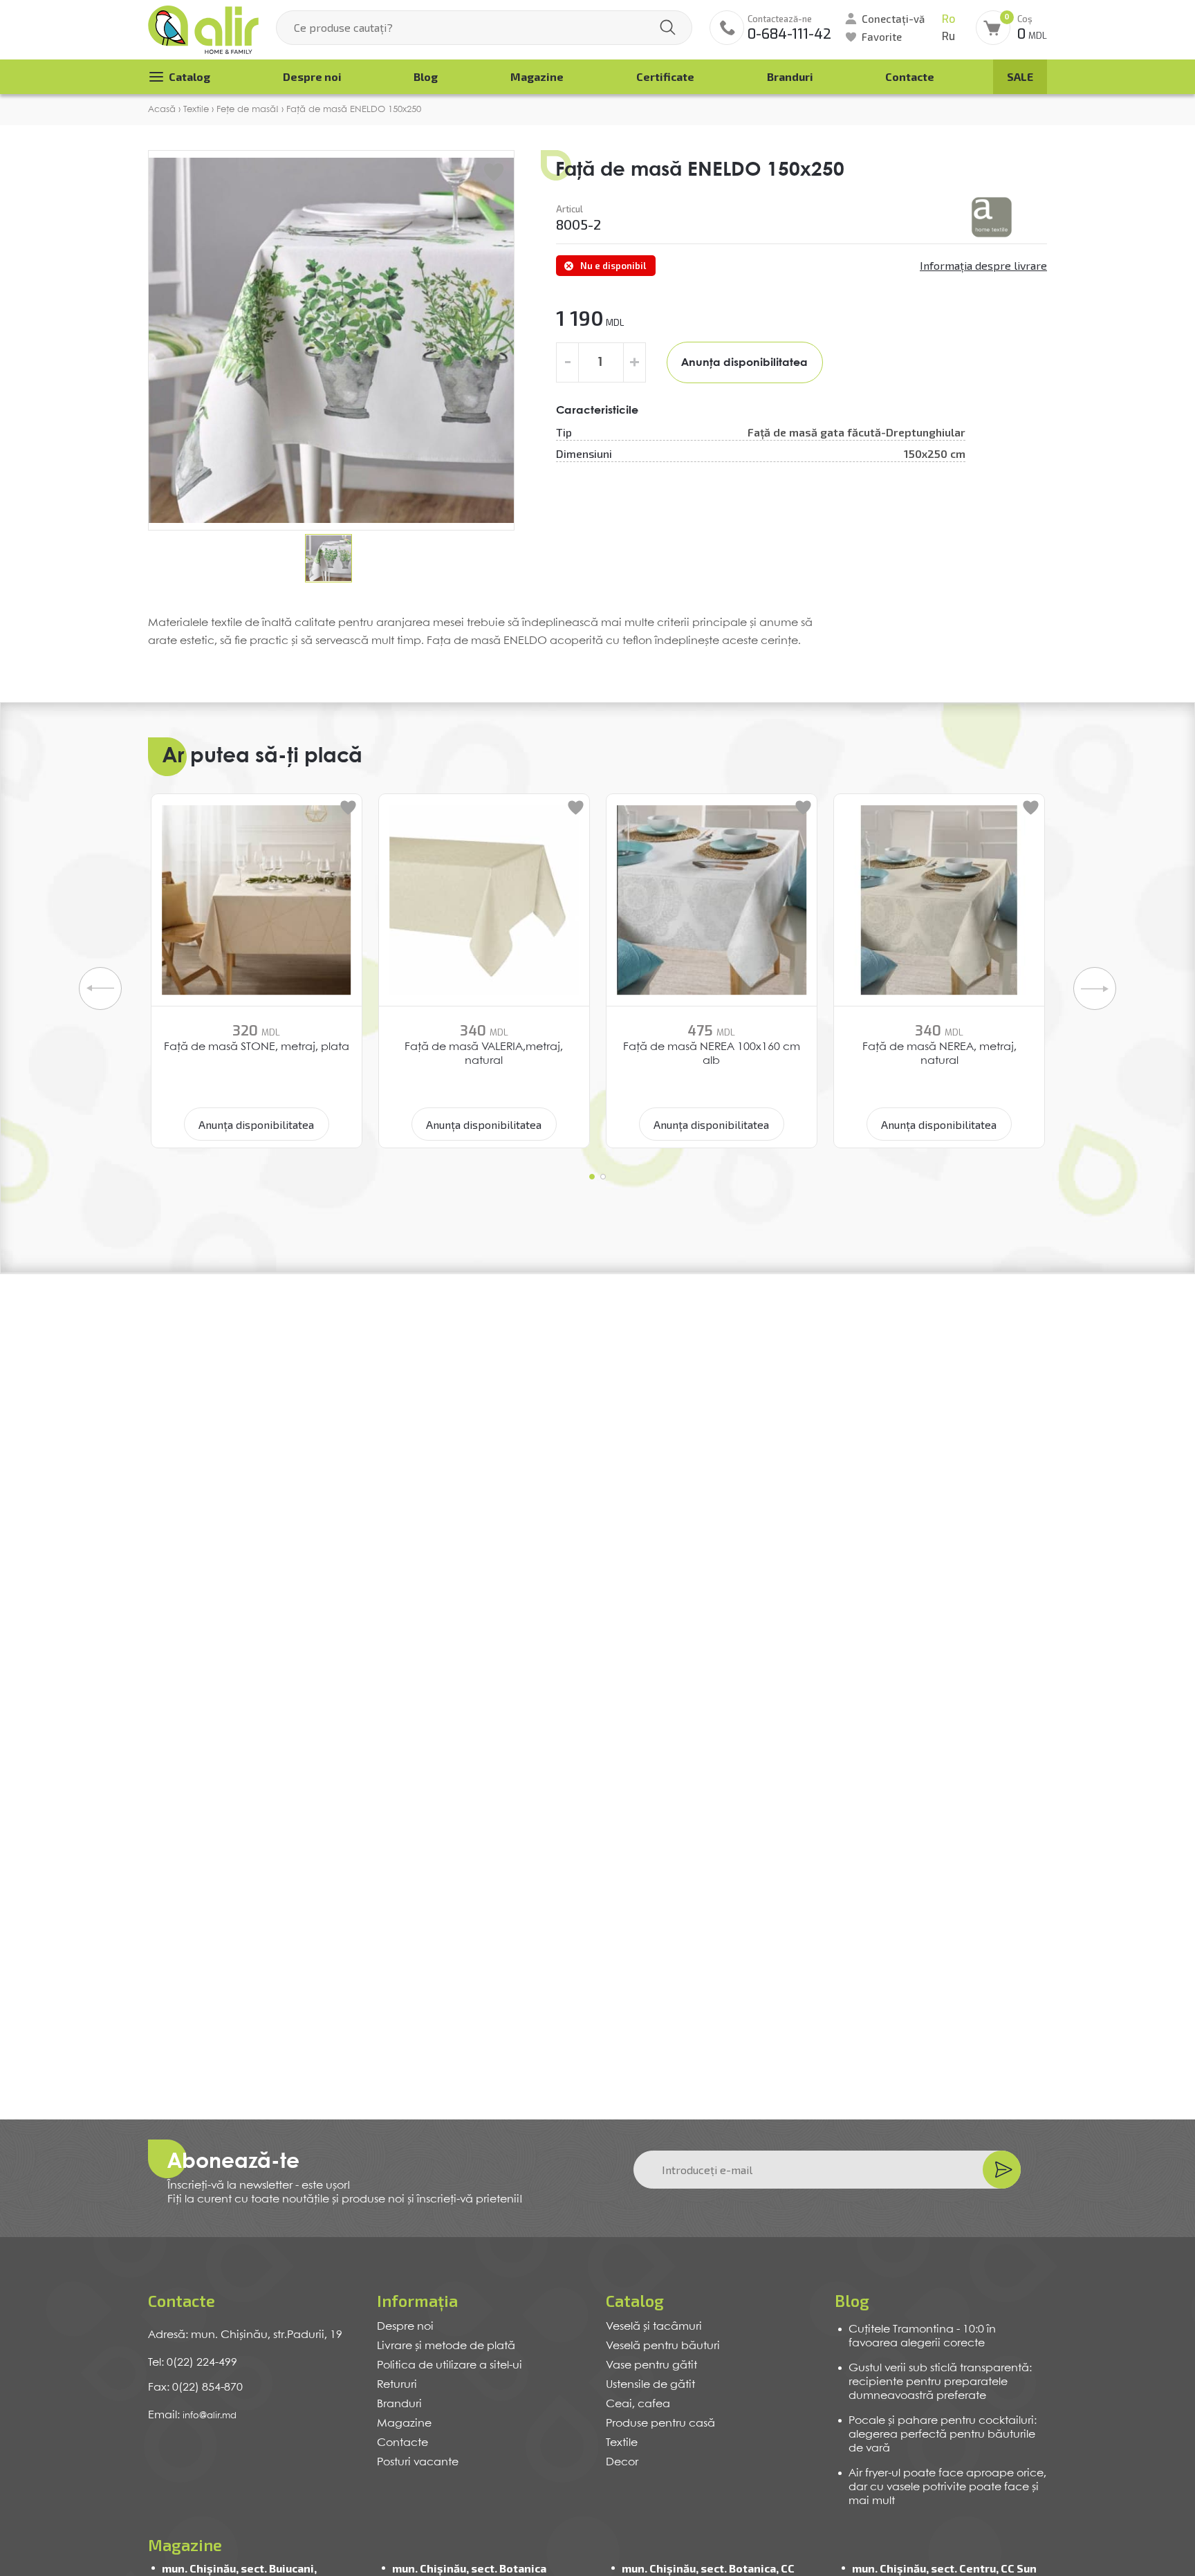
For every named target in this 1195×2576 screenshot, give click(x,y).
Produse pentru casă (660, 2423)
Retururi (397, 2385)
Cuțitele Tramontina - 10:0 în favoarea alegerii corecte (922, 2336)
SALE (1020, 76)
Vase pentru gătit (651, 2365)
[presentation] (100, 988)
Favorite (882, 37)
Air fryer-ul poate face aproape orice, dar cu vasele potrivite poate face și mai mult (947, 2487)
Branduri (790, 76)
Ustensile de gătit (650, 2385)
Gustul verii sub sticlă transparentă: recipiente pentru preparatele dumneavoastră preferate (940, 2382)
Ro (948, 19)
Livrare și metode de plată (446, 2346)
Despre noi (312, 76)
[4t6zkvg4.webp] (992, 217)
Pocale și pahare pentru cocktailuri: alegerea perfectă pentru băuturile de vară (943, 2435)
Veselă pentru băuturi (663, 2346)
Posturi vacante (418, 2462)
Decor (622, 2462)
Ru (948, 36)
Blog (426, 76)
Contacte (910, 76)
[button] (592, 1177)
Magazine (537, 76)
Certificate (665, 76)
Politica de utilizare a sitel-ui (450, 2365)
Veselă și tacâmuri (654, 2327)
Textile (622, 2443)
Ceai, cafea (638, 2404)
